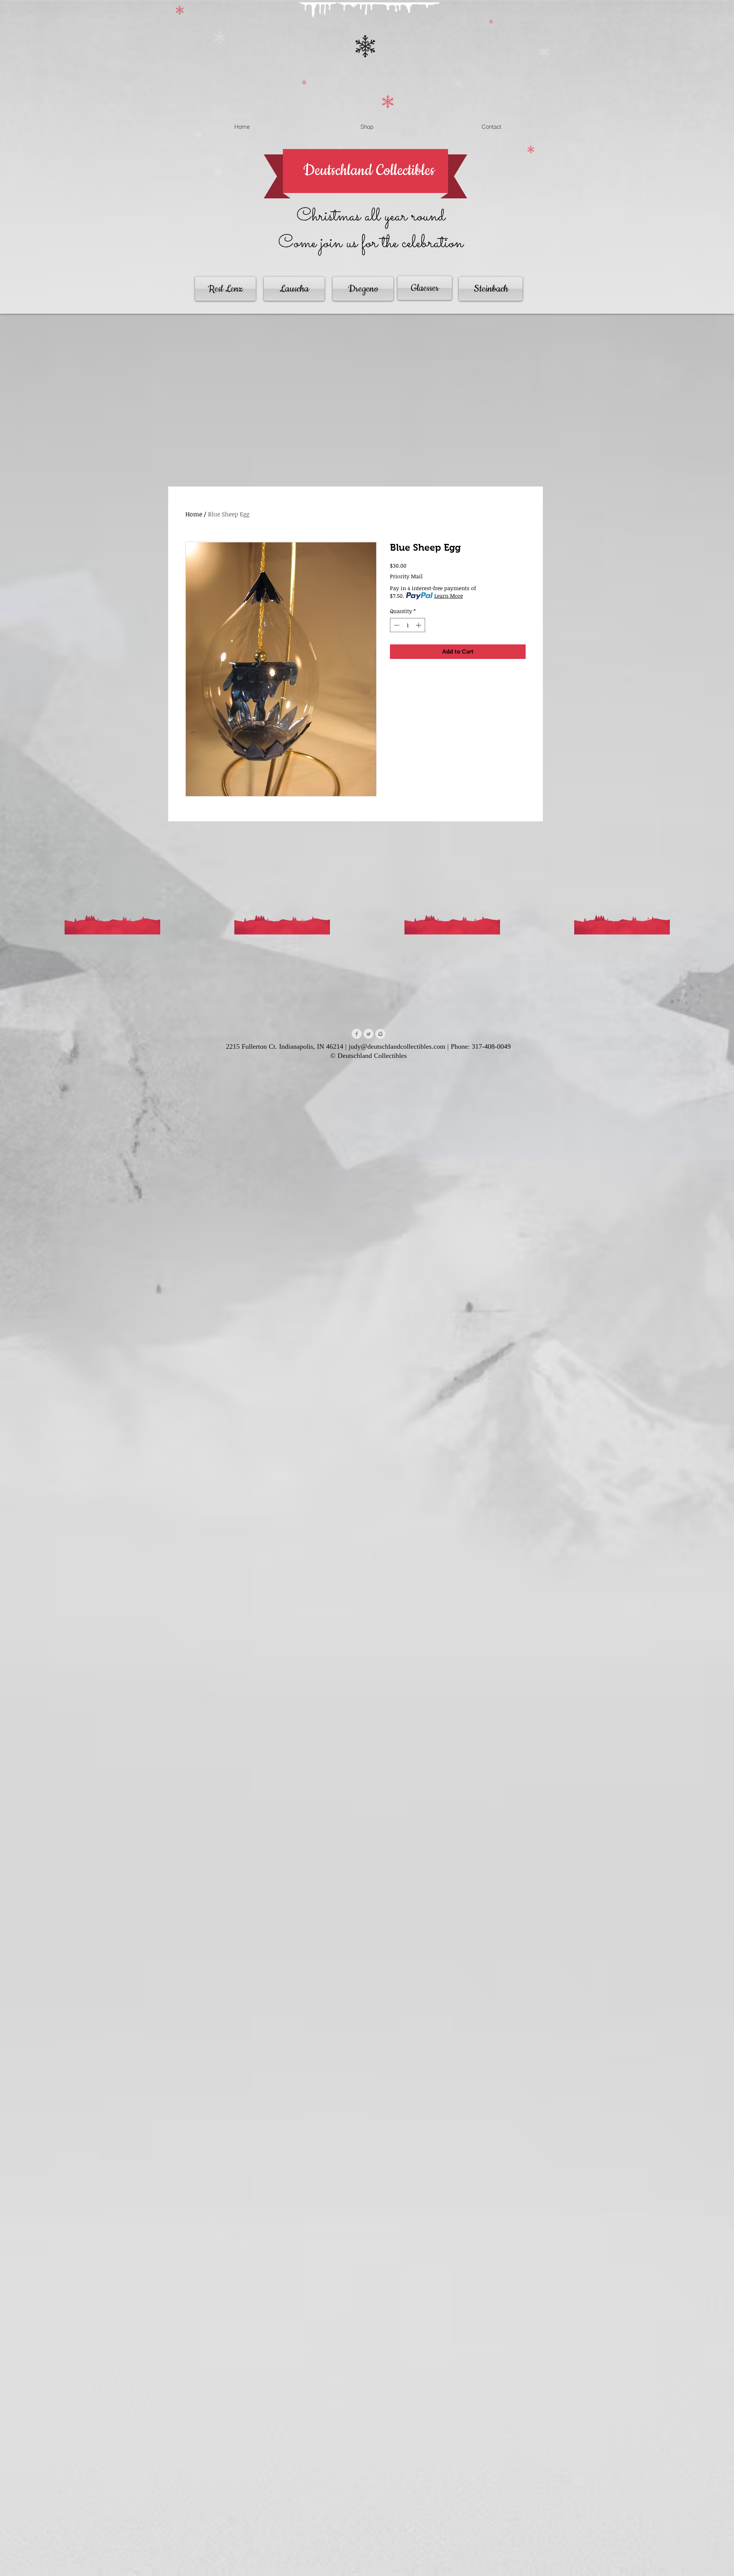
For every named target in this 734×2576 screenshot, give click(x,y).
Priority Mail (406, 576)
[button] (460, 110)
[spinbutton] (408, 625)
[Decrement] (396, 625)
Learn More (449, 596)
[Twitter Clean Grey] (369, 1034)
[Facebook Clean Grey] (357, 1034)
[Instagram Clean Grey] (380, 1034)
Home (194, 514)
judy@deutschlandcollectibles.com (397, 1046)
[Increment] (419, 625)
